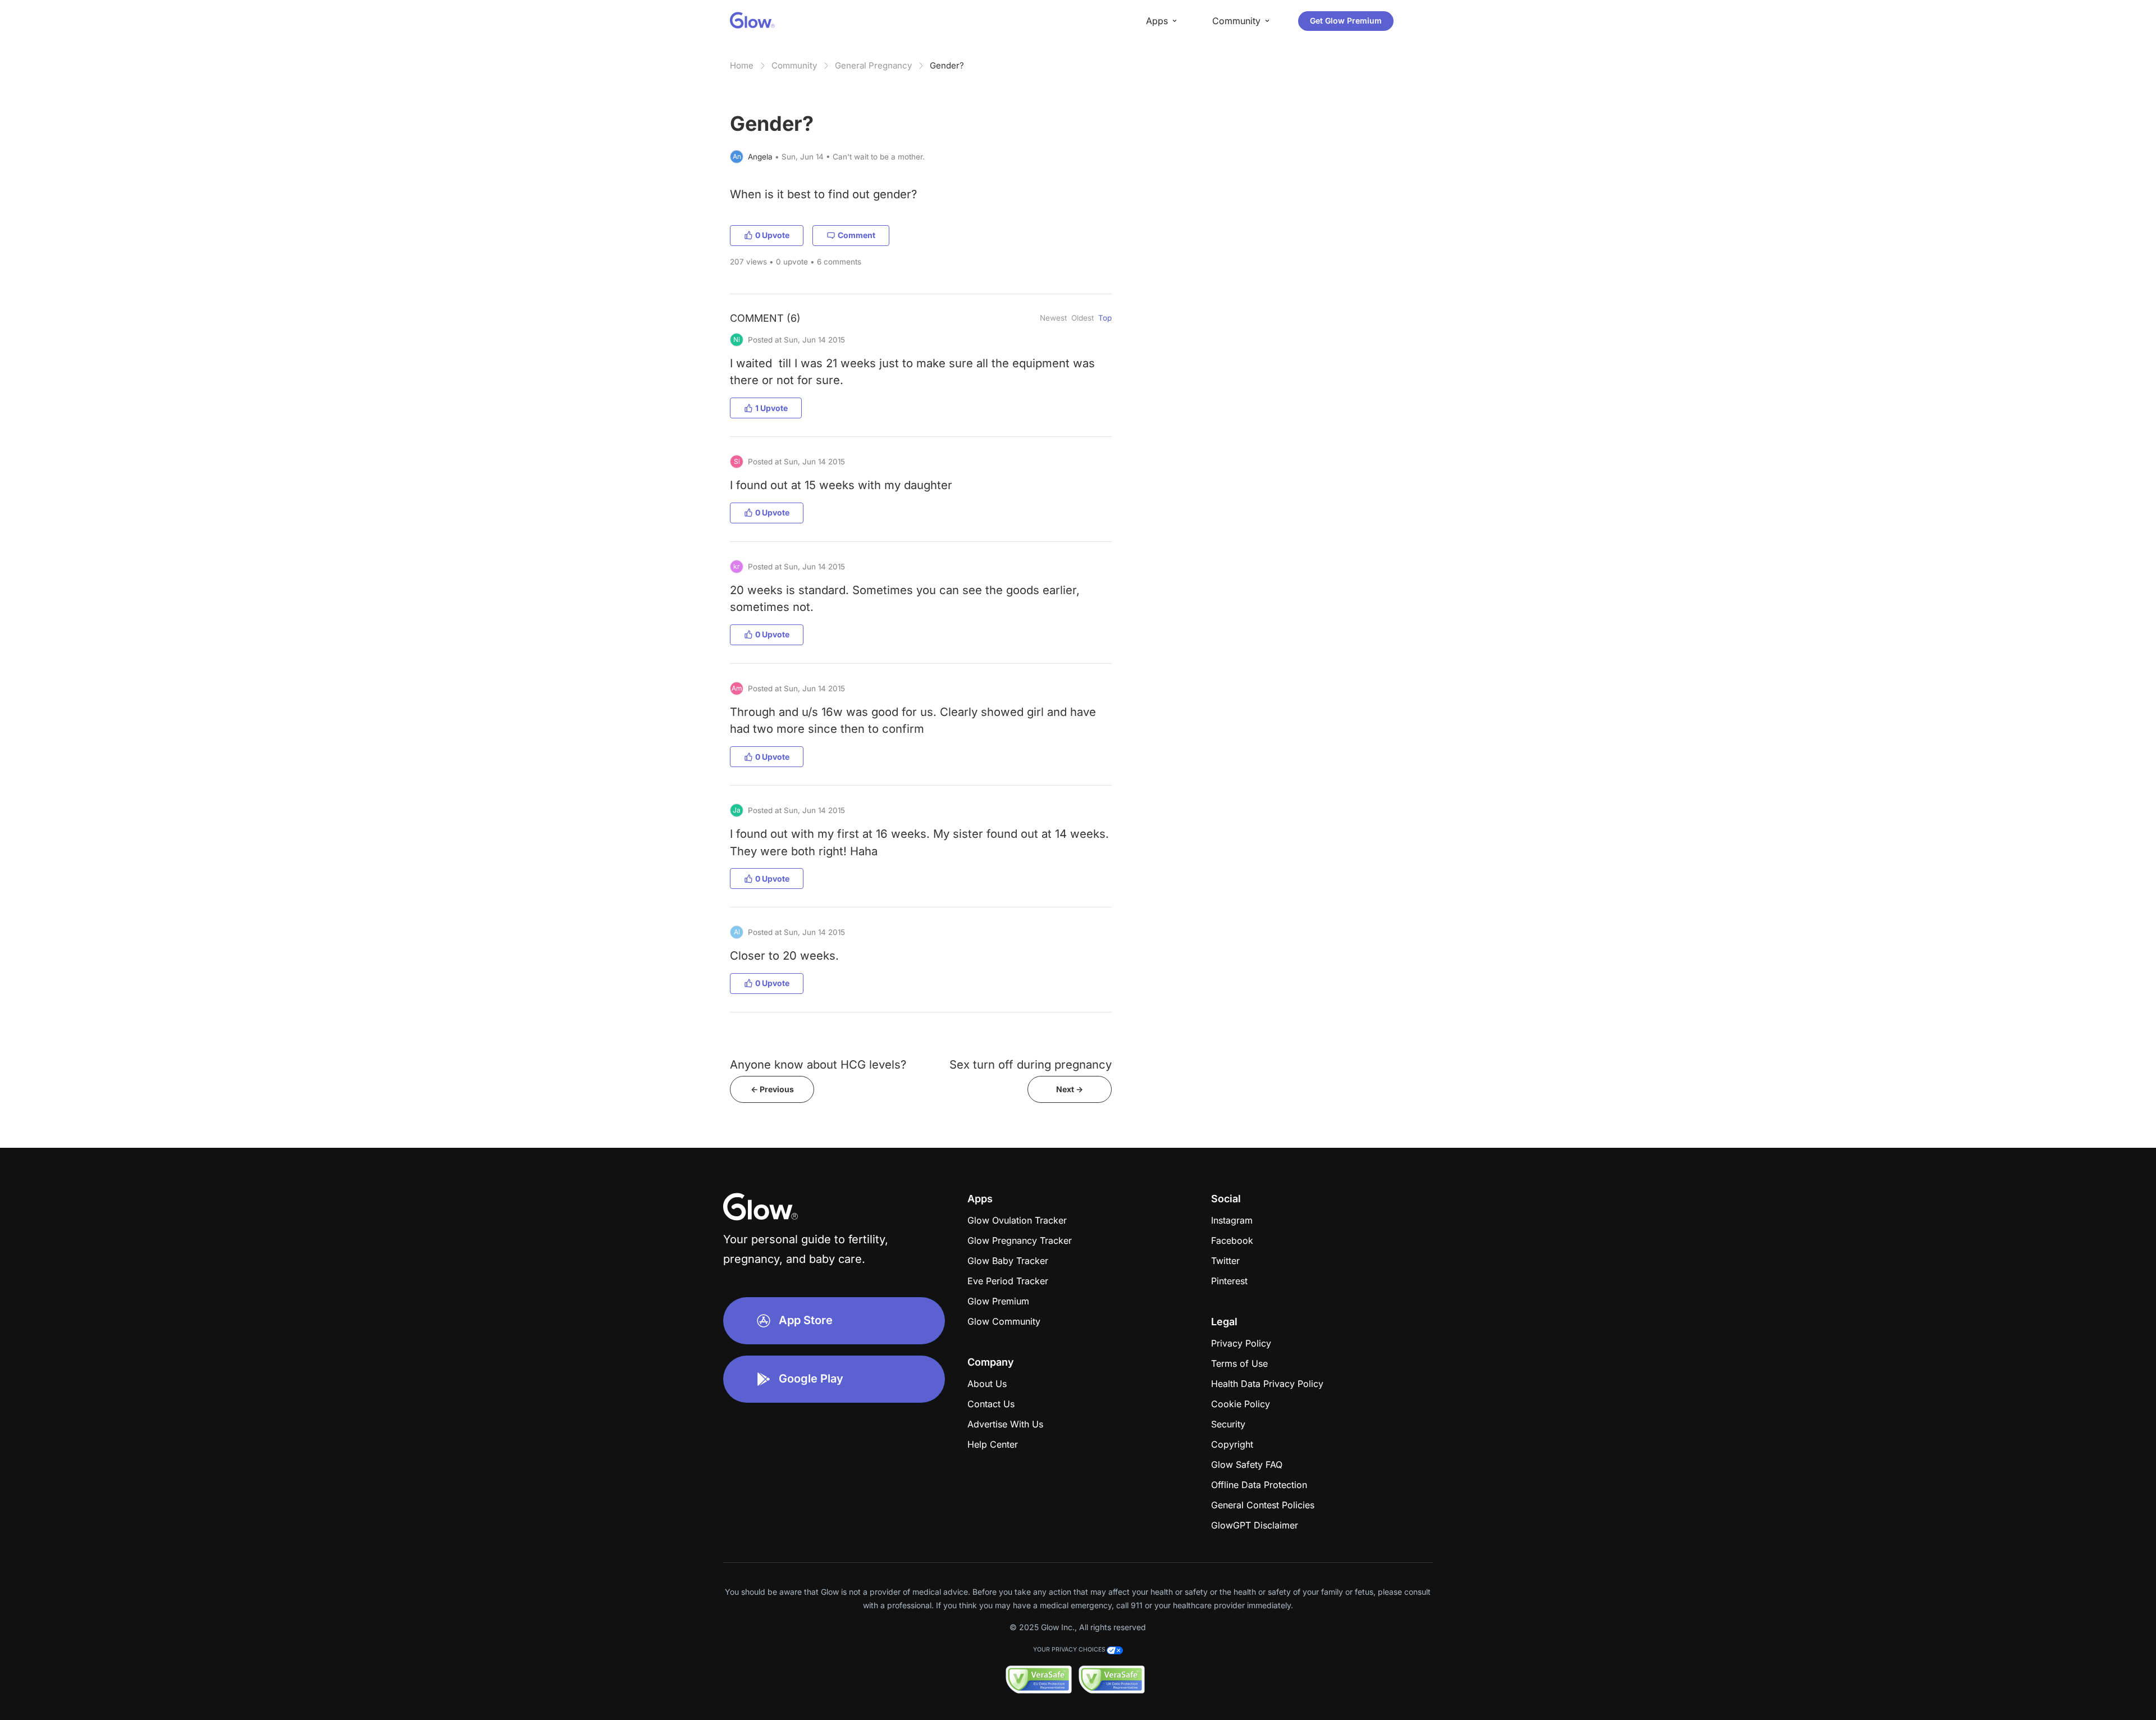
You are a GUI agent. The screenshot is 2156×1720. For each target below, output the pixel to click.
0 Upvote (772, 235)
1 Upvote (771, 408)
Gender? (947, 65)
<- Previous (772, 1089)
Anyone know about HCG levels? (818, 1064)
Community (794, 65)
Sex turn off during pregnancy (1031, 1064)
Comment (857, 235)
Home (742, 65)
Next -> (1070, 1089)
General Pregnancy (873, 65)
